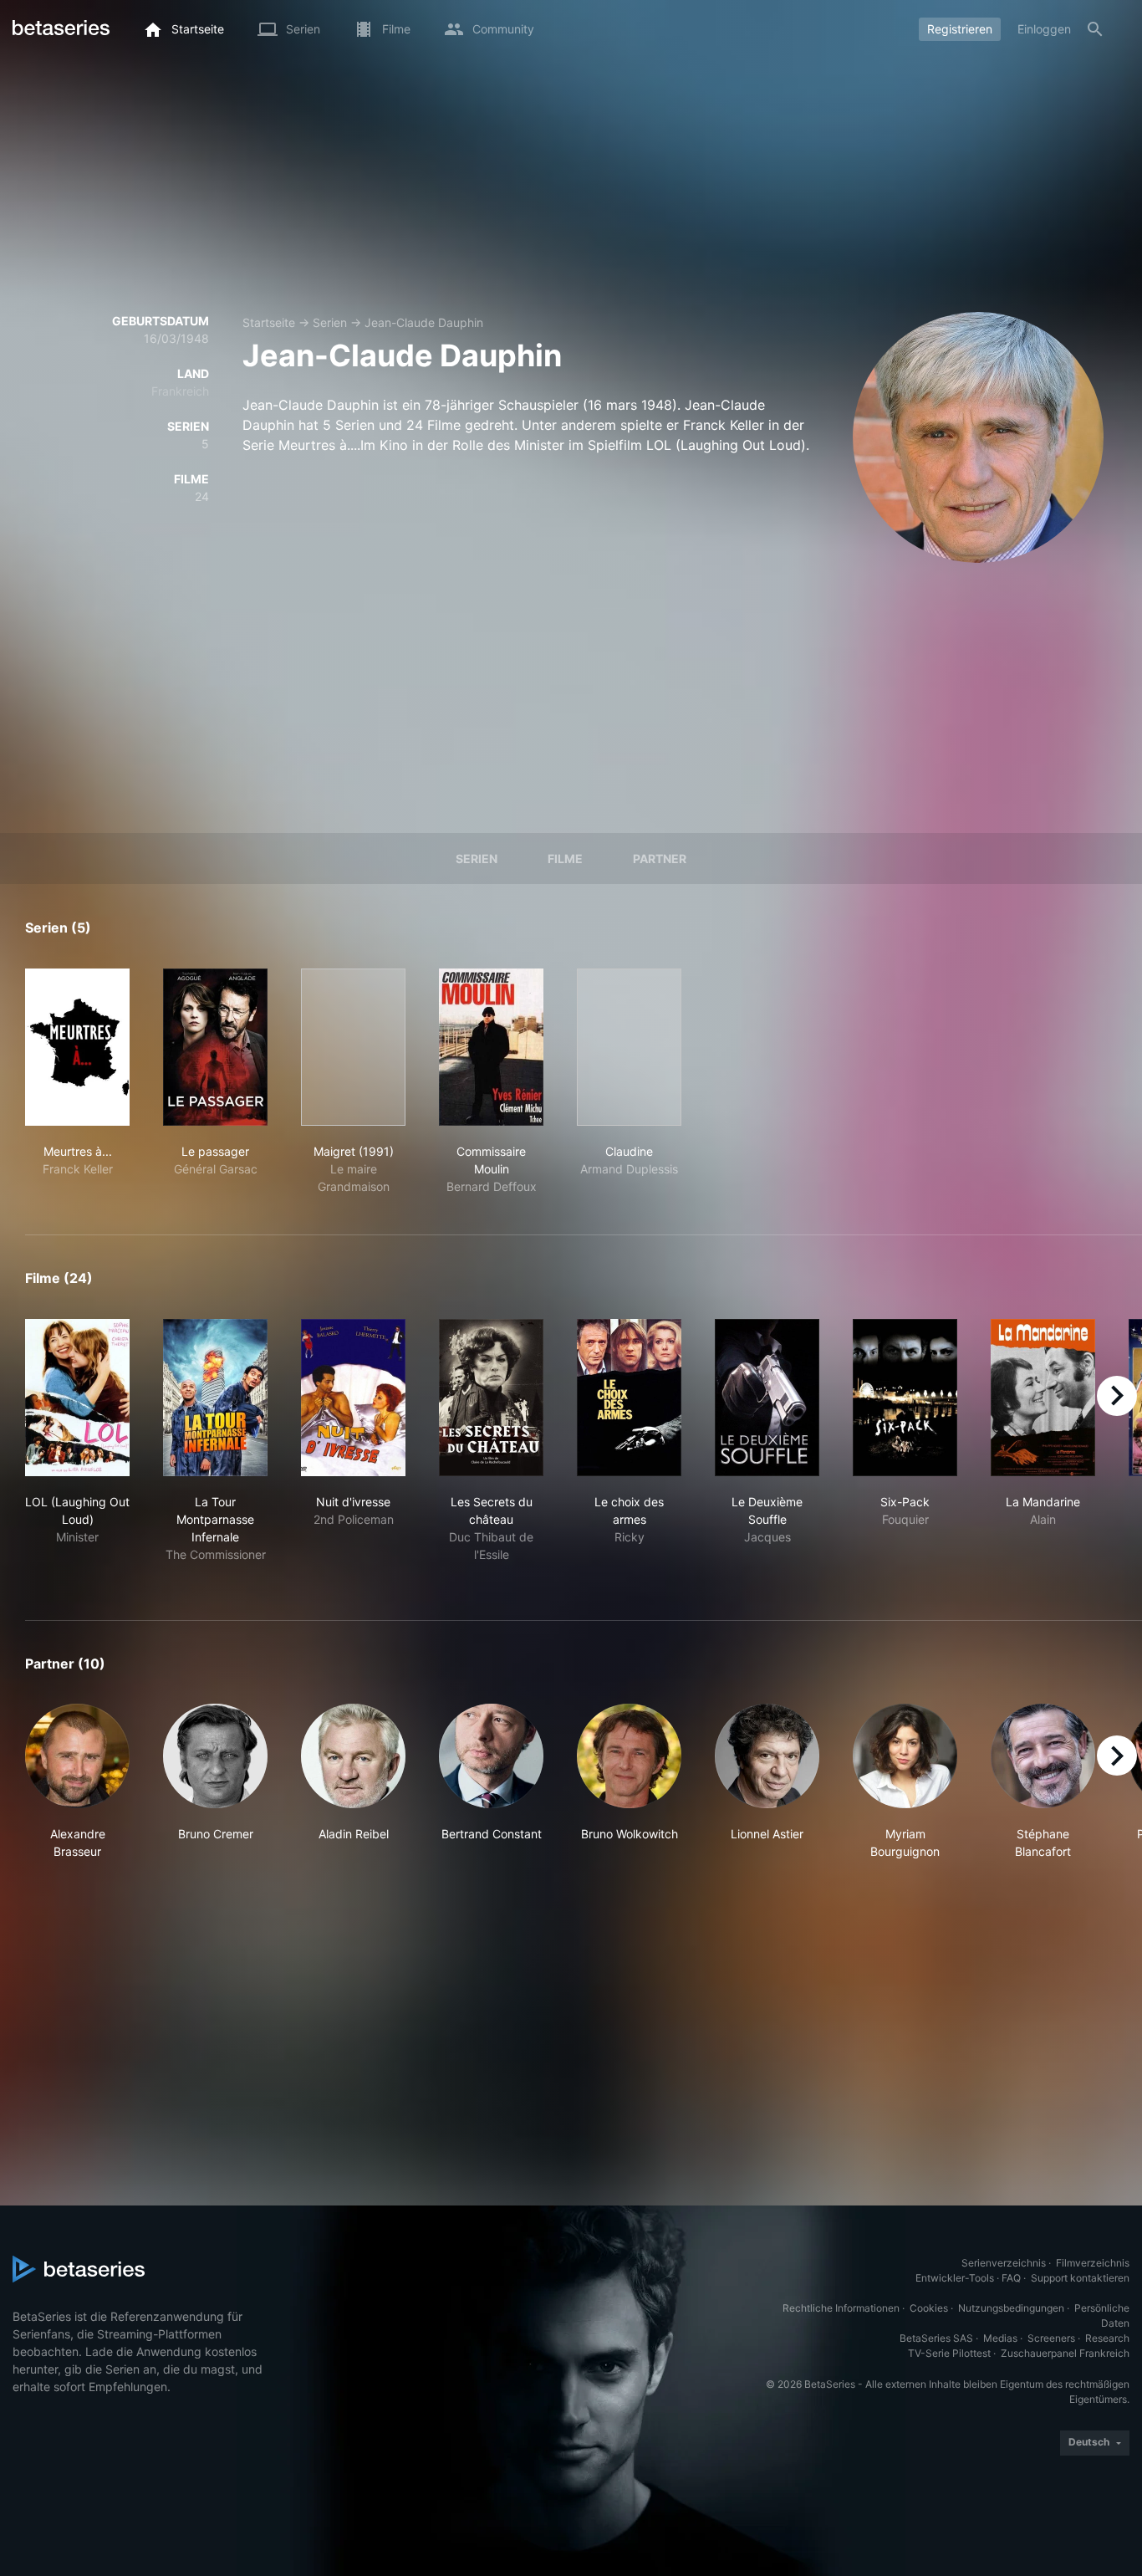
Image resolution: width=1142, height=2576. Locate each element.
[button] (77, 1782)
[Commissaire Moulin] (491, 1047)
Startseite (269, 322)
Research (1107, 2338)
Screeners (1051, 2338)
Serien (330, 322)
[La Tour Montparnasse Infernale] (215, 1398)
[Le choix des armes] (629, 1398)
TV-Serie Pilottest (949, 2353)
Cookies (929, 2308)
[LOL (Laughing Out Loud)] (77, 1398)
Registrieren (960, 29)
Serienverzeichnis (1004, 2263)
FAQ (1011, 2278)
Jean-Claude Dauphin (424, 322)
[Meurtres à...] (77, 1047)
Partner (660, 859)
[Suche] (1095, 29)
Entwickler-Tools (955, 2278)
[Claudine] (629, 1047)
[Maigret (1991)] (353, 1047)
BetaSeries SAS (936, 2338)
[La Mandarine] (1043, 1398)
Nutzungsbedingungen (1011, 2308)
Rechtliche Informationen (841, 2308)
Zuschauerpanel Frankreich (1065, 2353)
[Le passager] (215, 1047)
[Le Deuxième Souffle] (767, 1398)
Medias (1000, 2338)
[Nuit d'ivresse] (353, 1398)
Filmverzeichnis (1093, 2263)
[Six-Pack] (905, 1398)
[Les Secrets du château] (491, 1398)
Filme (565, 859)
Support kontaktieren (1080, 2278)
